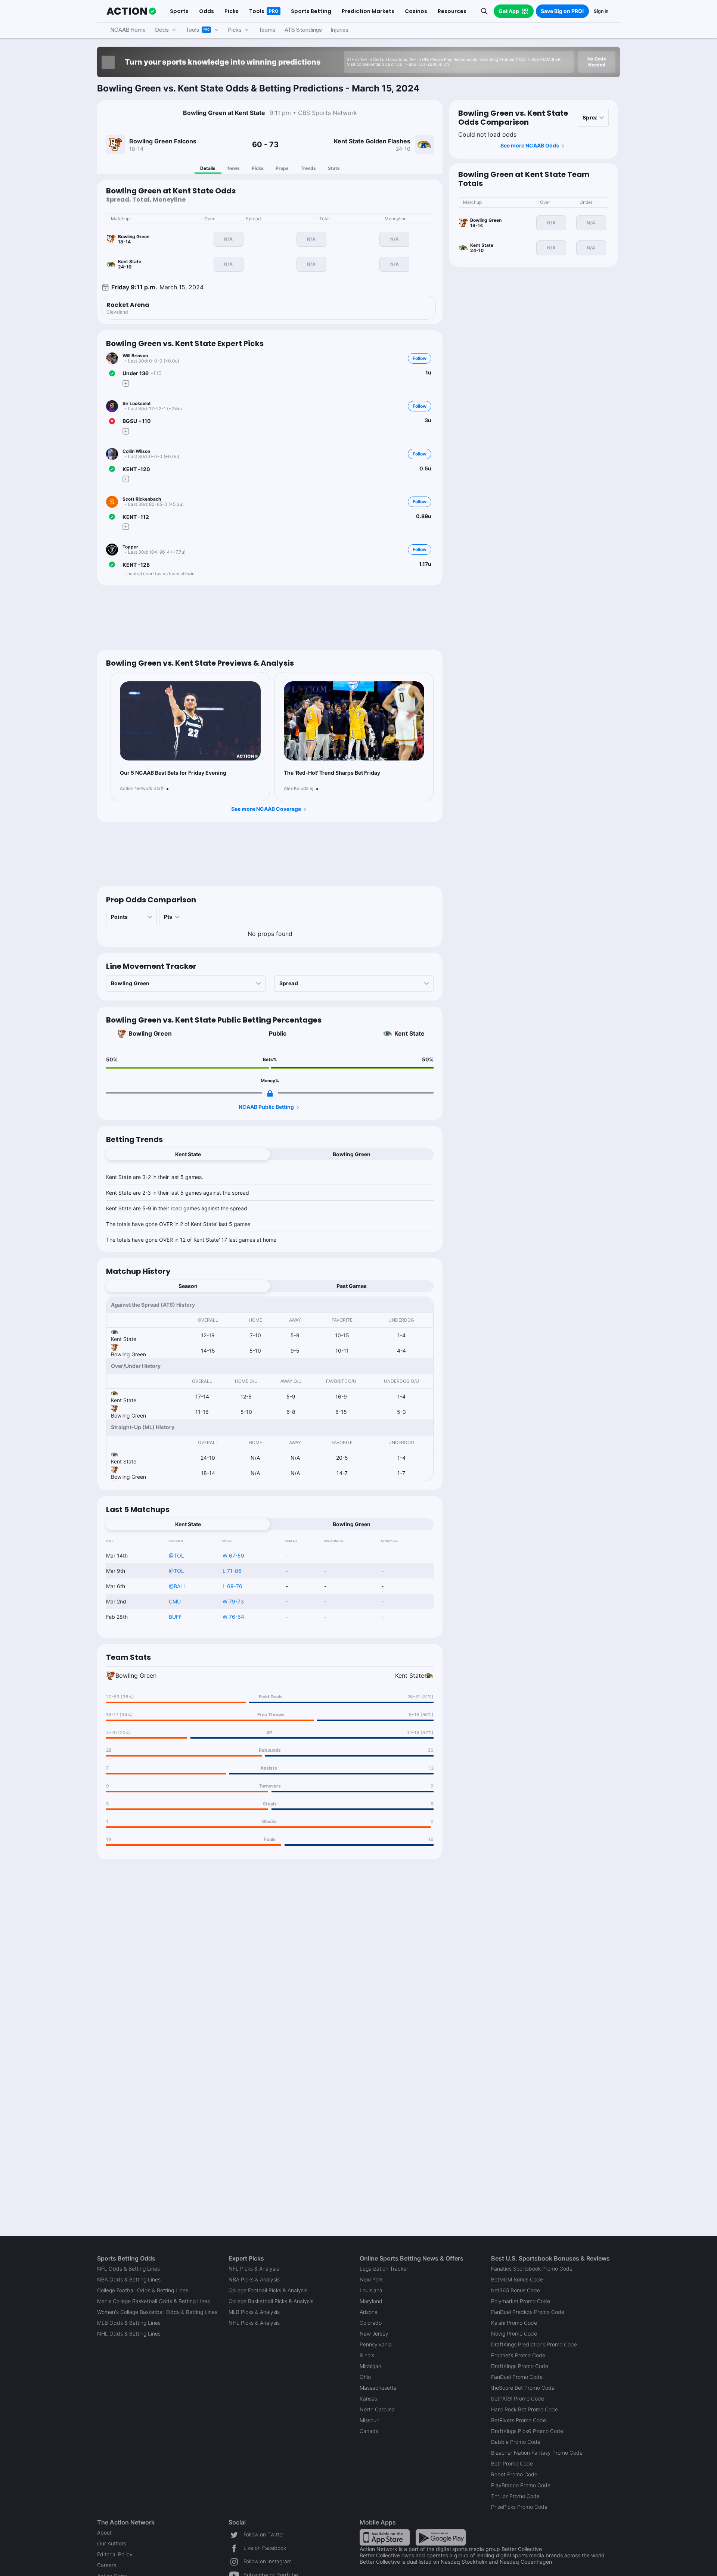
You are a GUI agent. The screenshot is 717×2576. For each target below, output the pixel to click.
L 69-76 (232, 1586)
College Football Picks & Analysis (268, 2290)
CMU (175, 1601)
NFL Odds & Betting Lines (128, 2269)
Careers (107, 2565)
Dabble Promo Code (516, 2442)
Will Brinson (135, 356)
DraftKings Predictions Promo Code (534, 2344)
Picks (258, 168)
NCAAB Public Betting (266, 1107)
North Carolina (377, 2409)
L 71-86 (232, 1571)
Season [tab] (188, 1286)
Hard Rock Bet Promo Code (524, 2409)
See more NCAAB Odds (530, 145)
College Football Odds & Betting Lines (143, 2290)
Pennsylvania (376, 2344)
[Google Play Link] (441, 2537)
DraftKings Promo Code (520, 2366)
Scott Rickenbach (142, 499)
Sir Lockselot (137, 403)
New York (371, 2279)
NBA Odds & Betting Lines (129, 2279)
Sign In (601, 11)
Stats (334, 168)
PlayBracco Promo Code (521, 2485)
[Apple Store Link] (385, 2537)
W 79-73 (233, 1601)
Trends (308, 168)
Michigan (370, 2366)
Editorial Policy (115, 2554)
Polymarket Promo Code (521, 2301)
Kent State (409, 1033)
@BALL (178, 1586)
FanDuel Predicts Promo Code (528, 2312)
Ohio (365, 2377)
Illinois (367, 2355)
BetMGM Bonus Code (517, 2279)
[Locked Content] (270, 1093)
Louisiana (371, 2290)
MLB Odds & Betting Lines (129, 2323)
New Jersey (374, 2334)
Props (282, 168)
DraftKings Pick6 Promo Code (527, 2431)
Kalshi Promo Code (514, 2323)
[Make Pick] (126, 383)
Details (208, 168)
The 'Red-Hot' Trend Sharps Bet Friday (332, 773)
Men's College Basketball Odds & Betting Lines (153, 2301)
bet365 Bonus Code (516, 2290)
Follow (420, 358)
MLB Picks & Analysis (254, 2312)
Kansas (368, 2398)
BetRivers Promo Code (519, 2420)
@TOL (176, 1555)
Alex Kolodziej (299, 788)
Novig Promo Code (514, 2334)
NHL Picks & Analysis (254, 2323)
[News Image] (190, 721)
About (104, 2533)
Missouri (370, 2420)
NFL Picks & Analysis (254, 2269)
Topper (130, 547)
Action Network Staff (142, 788)
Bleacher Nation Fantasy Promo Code (537, 2453)
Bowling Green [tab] (352, 1154)
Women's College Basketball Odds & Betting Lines (157, 2312)
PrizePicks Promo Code (519, 2507)
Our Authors (112, 2543)
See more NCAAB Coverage (266, 809)
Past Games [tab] (352, 1286)
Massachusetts (378, 2388)
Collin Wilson (136, 451)
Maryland (371, 2301)
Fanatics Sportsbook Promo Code (532, 2269)
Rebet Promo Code (514, 2474)
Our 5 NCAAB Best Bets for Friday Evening (173, 773)
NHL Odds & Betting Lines (129, 2334)
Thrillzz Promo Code (515, 2496)
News (234, 168)
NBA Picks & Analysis (254, 2279)
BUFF (175, 1617)
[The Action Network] (131, 11)
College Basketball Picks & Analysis (271, 2301)
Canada (369, 2431)
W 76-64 (233, 1617)
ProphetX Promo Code (518, 2355)
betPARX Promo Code (518, 2398)
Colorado (371, 2323)
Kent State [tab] (188, 1154)
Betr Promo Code (512, 2463)
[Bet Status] (112, 373)
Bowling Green (150, 1033)
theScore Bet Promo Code (523, 2388)
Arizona (369, 2312)
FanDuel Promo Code (517, 2377)
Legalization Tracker (384, 2269)
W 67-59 (233, 1555)
